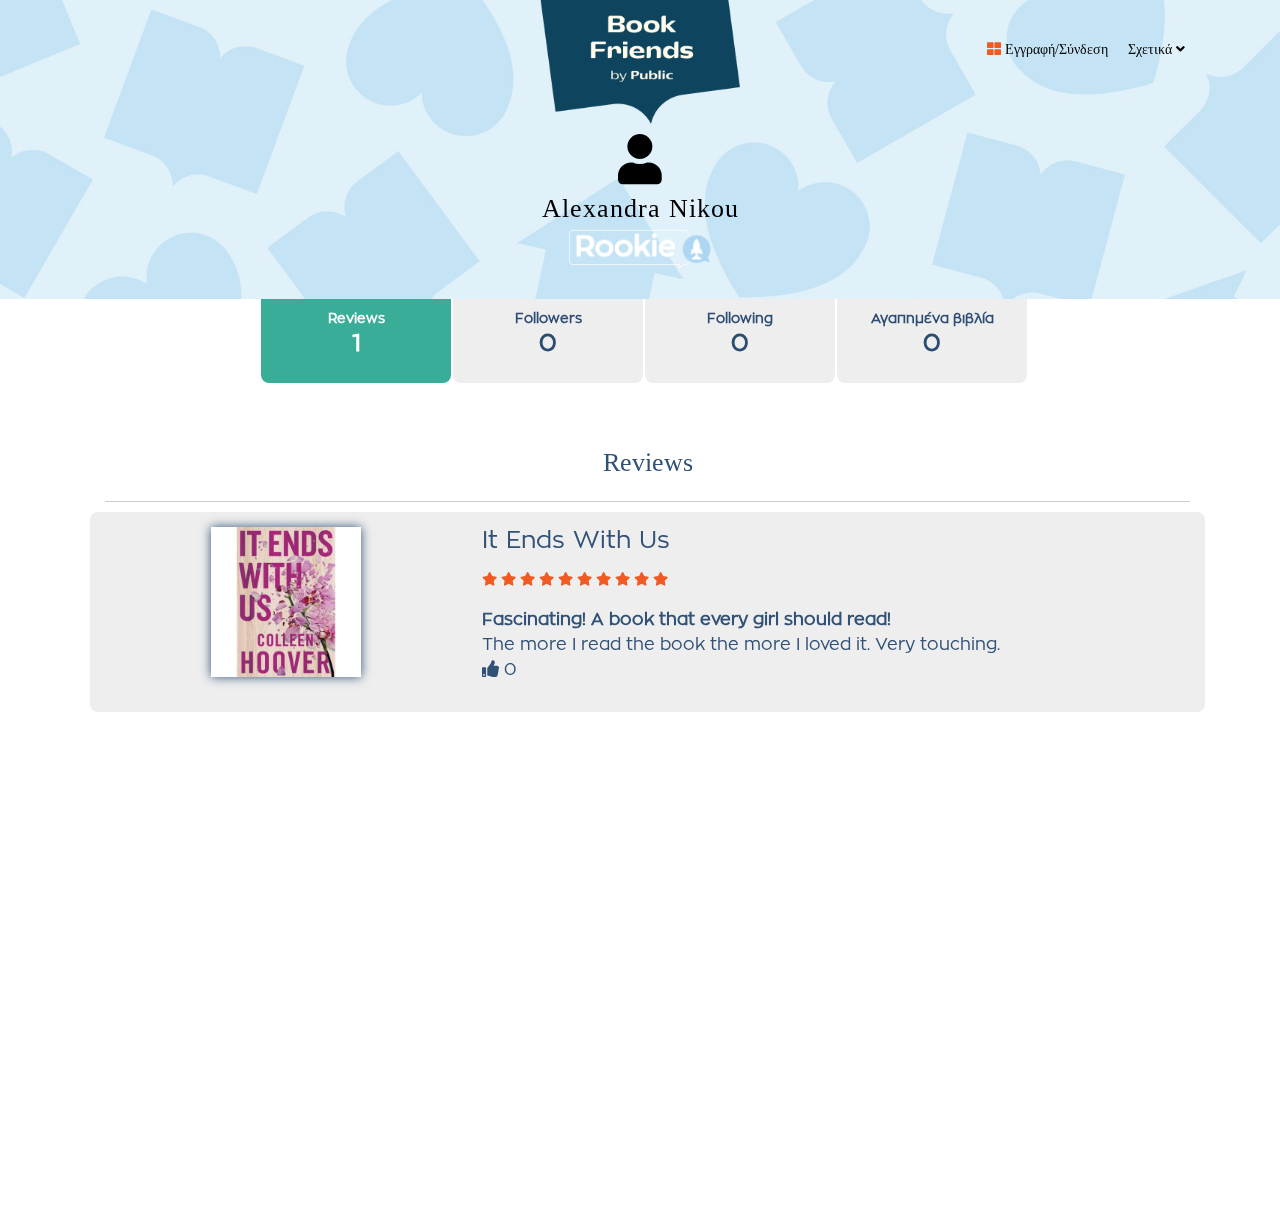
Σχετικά (1152, 49)
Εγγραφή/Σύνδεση (1054, 49)
